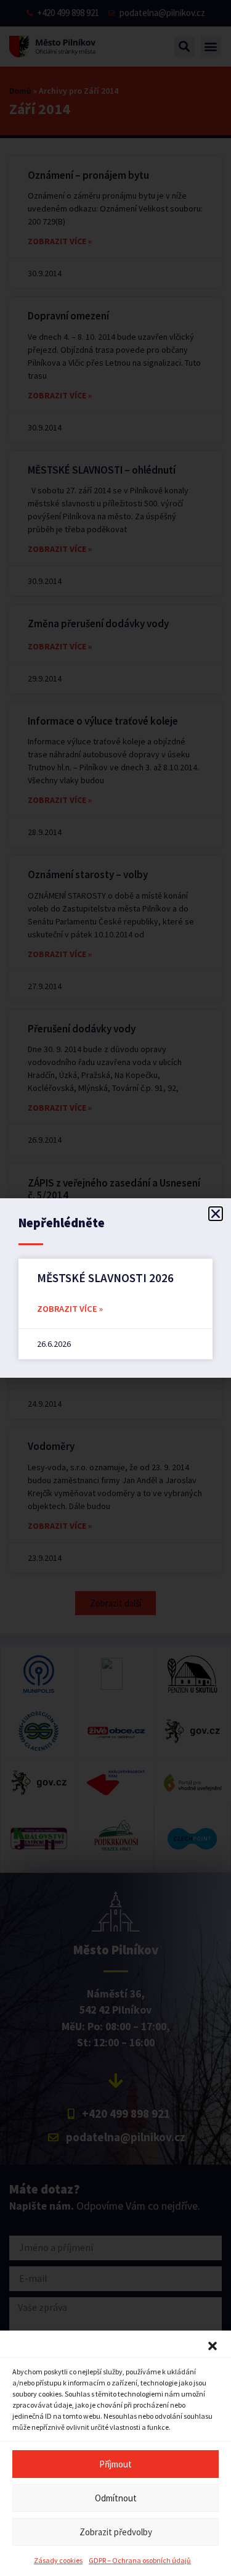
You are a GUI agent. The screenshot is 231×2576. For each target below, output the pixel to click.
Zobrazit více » (70, 1309)
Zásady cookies (58, 2560)
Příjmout (115, 2464)
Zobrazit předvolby (116, 2532)
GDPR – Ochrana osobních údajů (140, 2560)
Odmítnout (116, 2498)
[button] (213, 2346)
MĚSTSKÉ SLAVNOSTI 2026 (105, 1278)
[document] (115, 1288)
